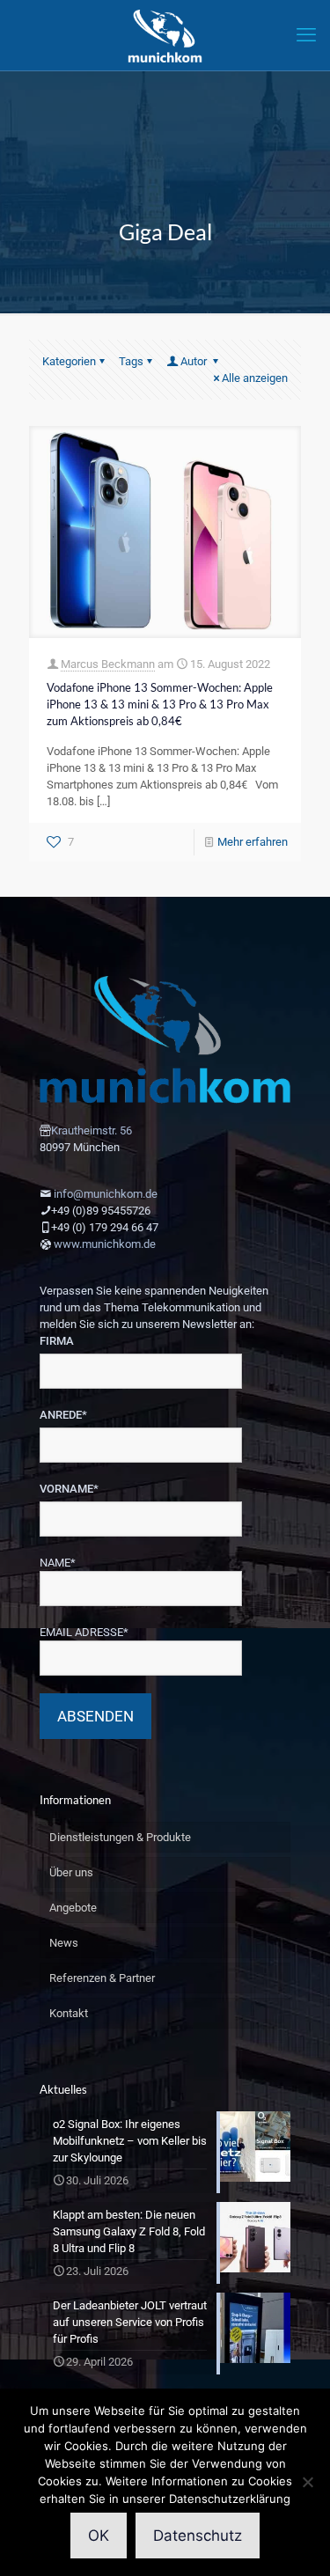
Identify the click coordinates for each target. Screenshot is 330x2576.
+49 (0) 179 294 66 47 (105, 1227)
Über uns (71, 1872)
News (64, 1943)
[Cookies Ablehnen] (308, 2482)
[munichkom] (165, 35)
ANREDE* (63, 1415)
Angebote (73, 1908)
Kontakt (69, 2013)
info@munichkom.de (106, 1194)
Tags (131, 361)
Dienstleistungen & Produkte (120, 1837)
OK (99, 2536)
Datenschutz (198, 2536)
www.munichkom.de (105, 1244)
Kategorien (69, 361)
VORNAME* (69, 1489)
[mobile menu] (306, 35)
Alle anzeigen (255, 378)
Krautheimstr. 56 (92, 1130)
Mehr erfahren (253, 842)
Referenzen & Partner (102, 1978)
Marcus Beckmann (108, 664)
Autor (195, 361)
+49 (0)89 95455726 (101, 1211)
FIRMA (57, 1341)
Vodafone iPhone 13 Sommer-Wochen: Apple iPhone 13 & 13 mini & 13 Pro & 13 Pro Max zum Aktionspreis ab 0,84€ (160, 704)
